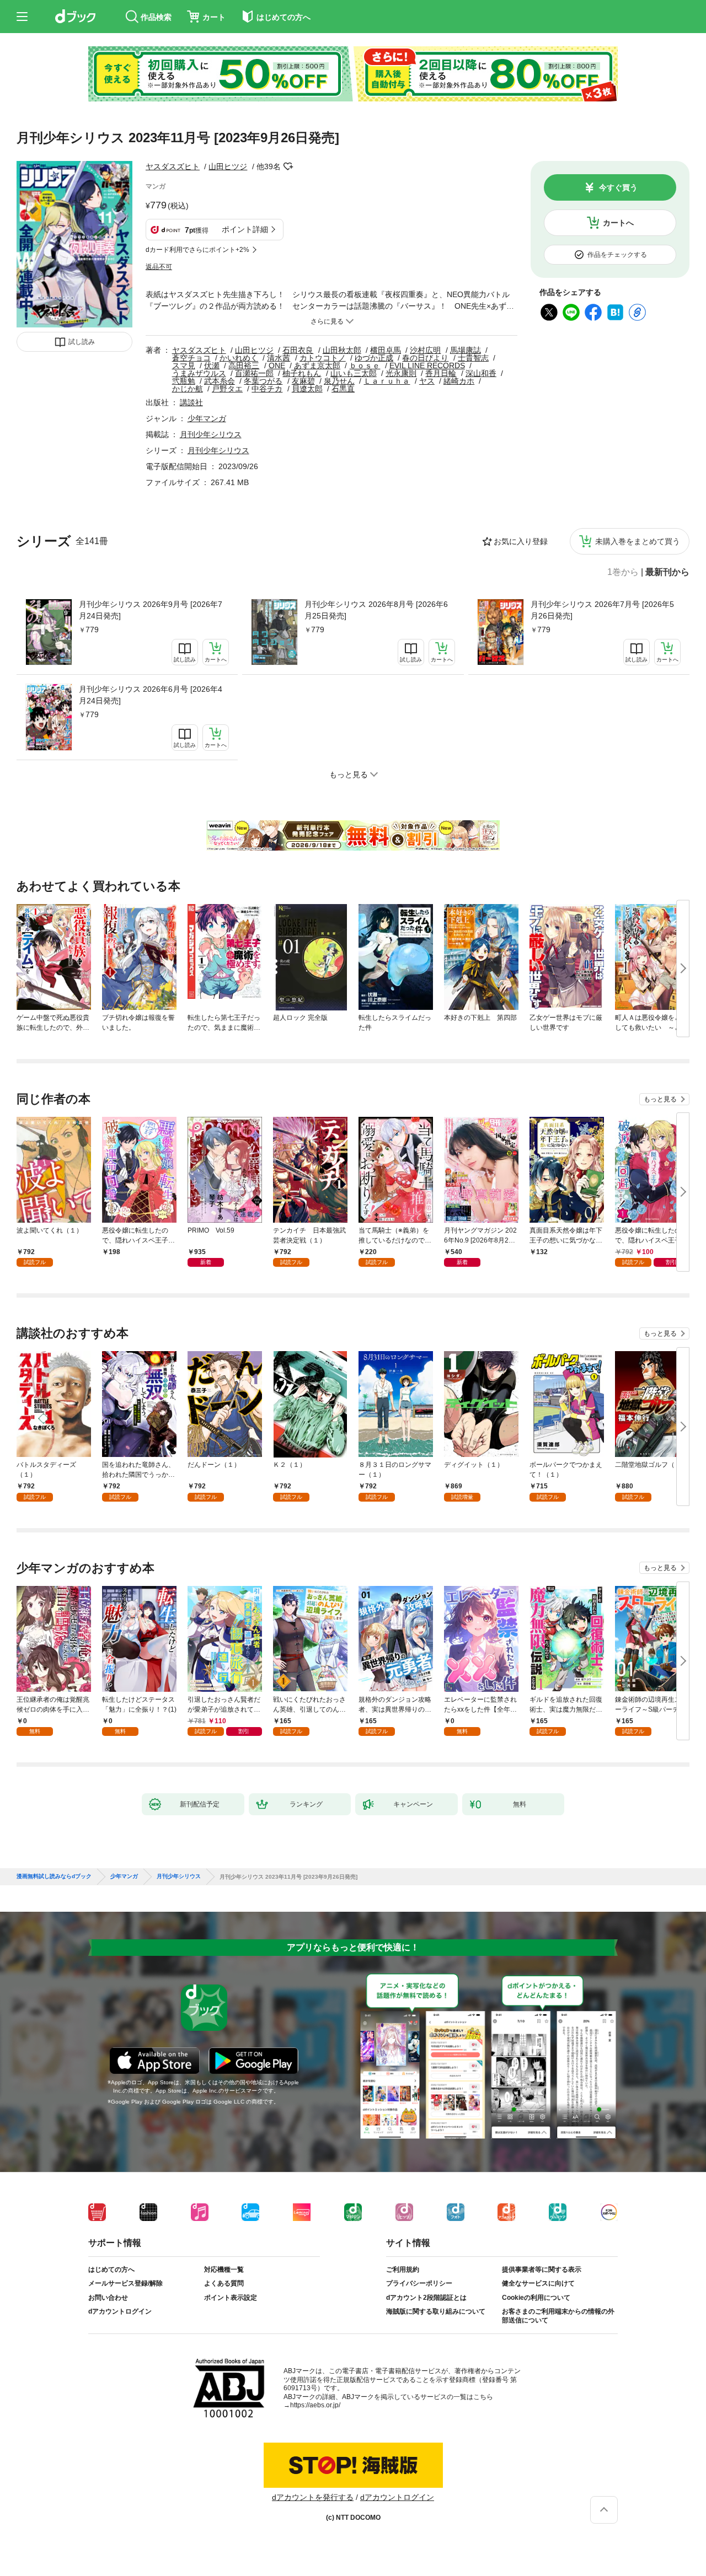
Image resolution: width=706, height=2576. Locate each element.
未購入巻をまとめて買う (638, 541)
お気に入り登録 (521, 541)
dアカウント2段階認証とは (426, 2298)
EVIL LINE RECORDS (427, 365)
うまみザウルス (199, 373)
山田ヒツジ (228, 166)
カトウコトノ (323, 358)
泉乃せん (339, 381)
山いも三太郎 (354, 373)
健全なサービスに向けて (538, 2283)
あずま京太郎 (317, 365)
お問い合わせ (108, 2298)
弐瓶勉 (184, 381)
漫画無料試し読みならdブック (54, 1876)
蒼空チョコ (191, 358)
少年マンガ (207, 418)
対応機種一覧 (224, 2270)
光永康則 (401, 373)
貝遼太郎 (307, 389)
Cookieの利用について (536, 2298)
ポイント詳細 (245, 229)
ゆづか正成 (374, 358)
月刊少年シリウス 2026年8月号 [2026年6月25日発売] (376, 610)
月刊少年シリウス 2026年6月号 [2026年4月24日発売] (151, 695)
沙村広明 (425, 350)
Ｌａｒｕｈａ (387, 381)
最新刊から (667, 572)
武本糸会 (220, 381)
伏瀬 (212, 365)
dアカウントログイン (120, 2311)
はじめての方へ (111, 2270)
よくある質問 (224, 2283)
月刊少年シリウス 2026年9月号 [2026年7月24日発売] (151, 610)
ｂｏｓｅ (365, 365)
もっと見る (660, 1099)
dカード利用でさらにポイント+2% (197, 250)
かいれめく (239, 358)
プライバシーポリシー (419, 2283)
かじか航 (188, 389)
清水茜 (279, 358)
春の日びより (425, 358)
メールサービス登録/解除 (125, 2283)
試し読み (82, 342)
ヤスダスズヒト (173, 166)
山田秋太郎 (342, 350)
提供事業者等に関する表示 (542, 2270)
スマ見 (184, 365)
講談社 (191, 402)
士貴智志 (473, 358)
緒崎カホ (459, 381)
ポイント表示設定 (231, 2298)
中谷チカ (267, 389)
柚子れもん (302, 373)
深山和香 (481, 373)
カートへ (618, 223)
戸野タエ (227, 389)
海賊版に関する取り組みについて (436, 2311)
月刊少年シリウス (211, 434)
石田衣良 (298, 350)
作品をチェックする (617, 255)
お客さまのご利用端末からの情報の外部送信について (558, 2316)
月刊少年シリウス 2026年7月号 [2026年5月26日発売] (602, 610)
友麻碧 (303, 381)
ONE (277, 365)
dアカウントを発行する (313, 2497)
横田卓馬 (386, 350)
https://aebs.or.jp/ (315, 2405)
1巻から (623, 572)
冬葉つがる (263, 381)
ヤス (427, 381)
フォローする (288, 166)
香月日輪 (441, 373)
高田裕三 (244, 365)
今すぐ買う (618, 187)
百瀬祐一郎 (254, 373)
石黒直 (343, 389)
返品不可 (159, 267)
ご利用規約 (403, 2270)
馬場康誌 (466, 350)
